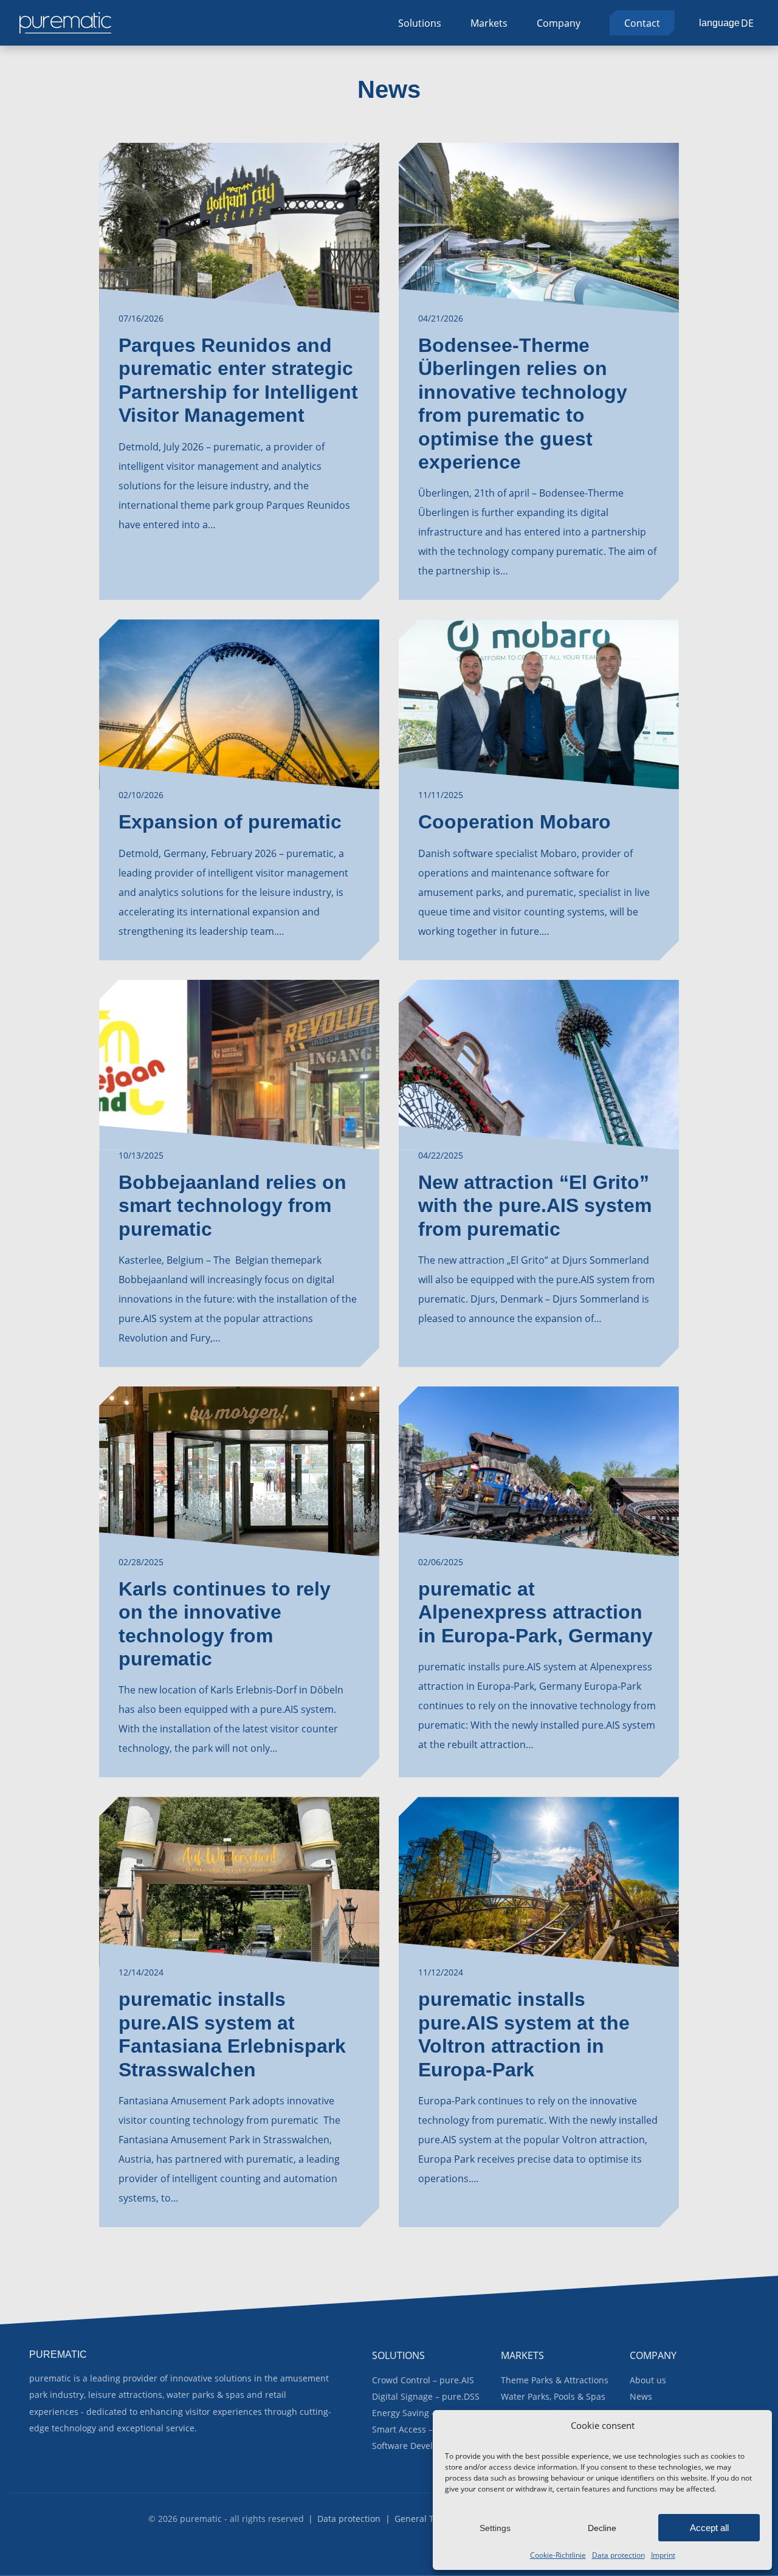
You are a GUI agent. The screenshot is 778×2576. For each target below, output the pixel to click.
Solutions (420, 23)
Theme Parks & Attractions (555, 2380)
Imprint (663, 2555)
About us (648, 2380)
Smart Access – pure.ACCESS (430, 2429)
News (641, 2396)
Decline (602, 2528)
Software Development (418, 2446)
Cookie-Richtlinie (558, 2555)
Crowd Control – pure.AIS (423, 2380)
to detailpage (239, 371)
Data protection (618, 2555)
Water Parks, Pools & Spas (553, 2396)
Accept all (709, 2528)
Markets (489, 23)
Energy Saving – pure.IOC (423, 2413)
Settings (495, 2528)
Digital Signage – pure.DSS (426, 2396)
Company (559, 23)
